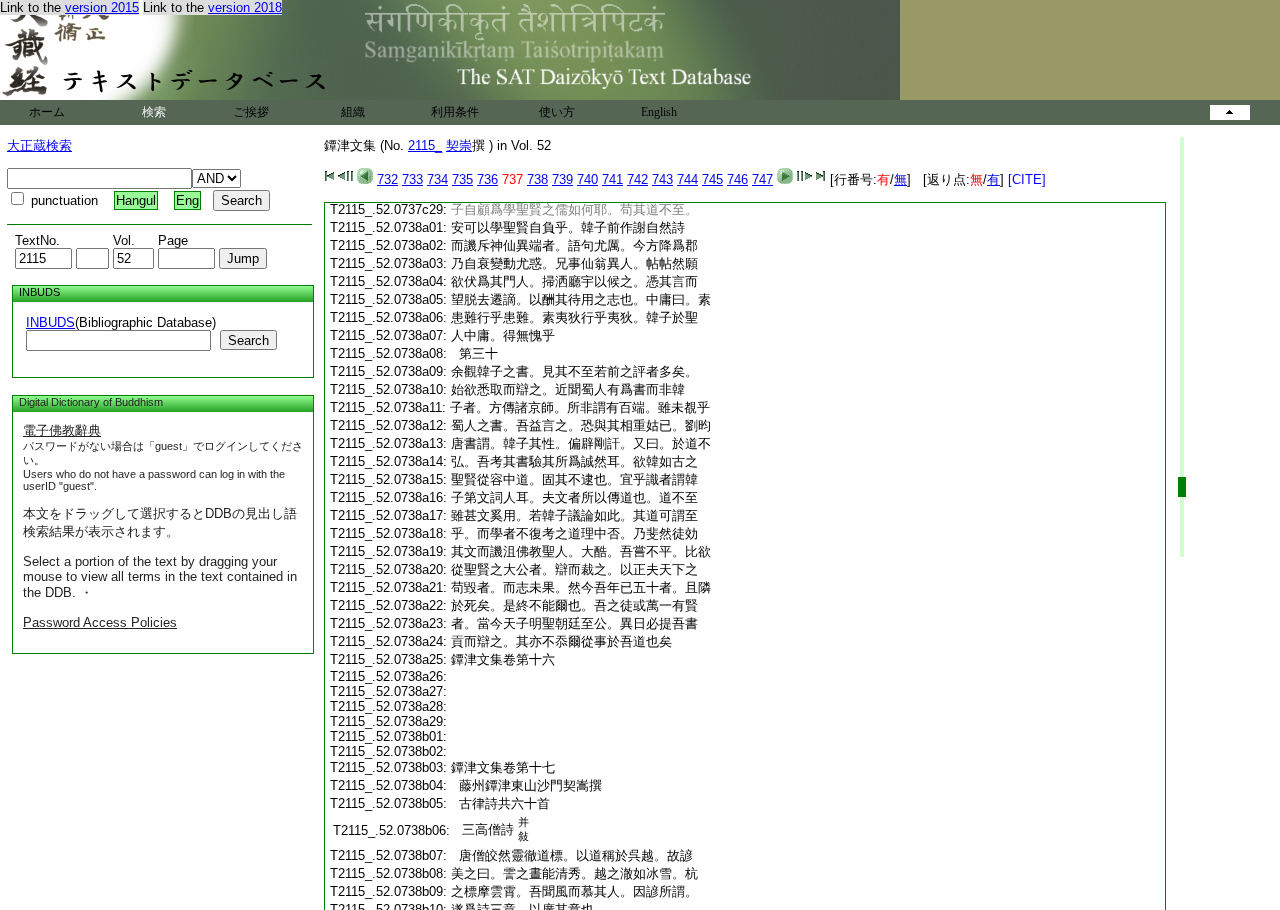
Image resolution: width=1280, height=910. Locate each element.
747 (762, 179)
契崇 (459, 145)
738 (537, 179)
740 (587, 179)
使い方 (557, 112)
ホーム (47, 112)
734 (437, 179)
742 (637, 179)
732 (387, 179)
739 (562, 179)
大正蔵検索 (39, 145)
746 (737, 179)
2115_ (425, 145)
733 (412, 179)
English (659, 112)
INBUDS (50, 322)
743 (662, 179)
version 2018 (245, 7)
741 (612, 179)
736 (487, 179)
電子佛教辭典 (62, 430)
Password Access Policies (100, 622)
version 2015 (102, 7)
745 (712, 179)
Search (248, 340)
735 (462, 179)
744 (687, 179)
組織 (353, 112)
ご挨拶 (251, 112)
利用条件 (455, 112)
